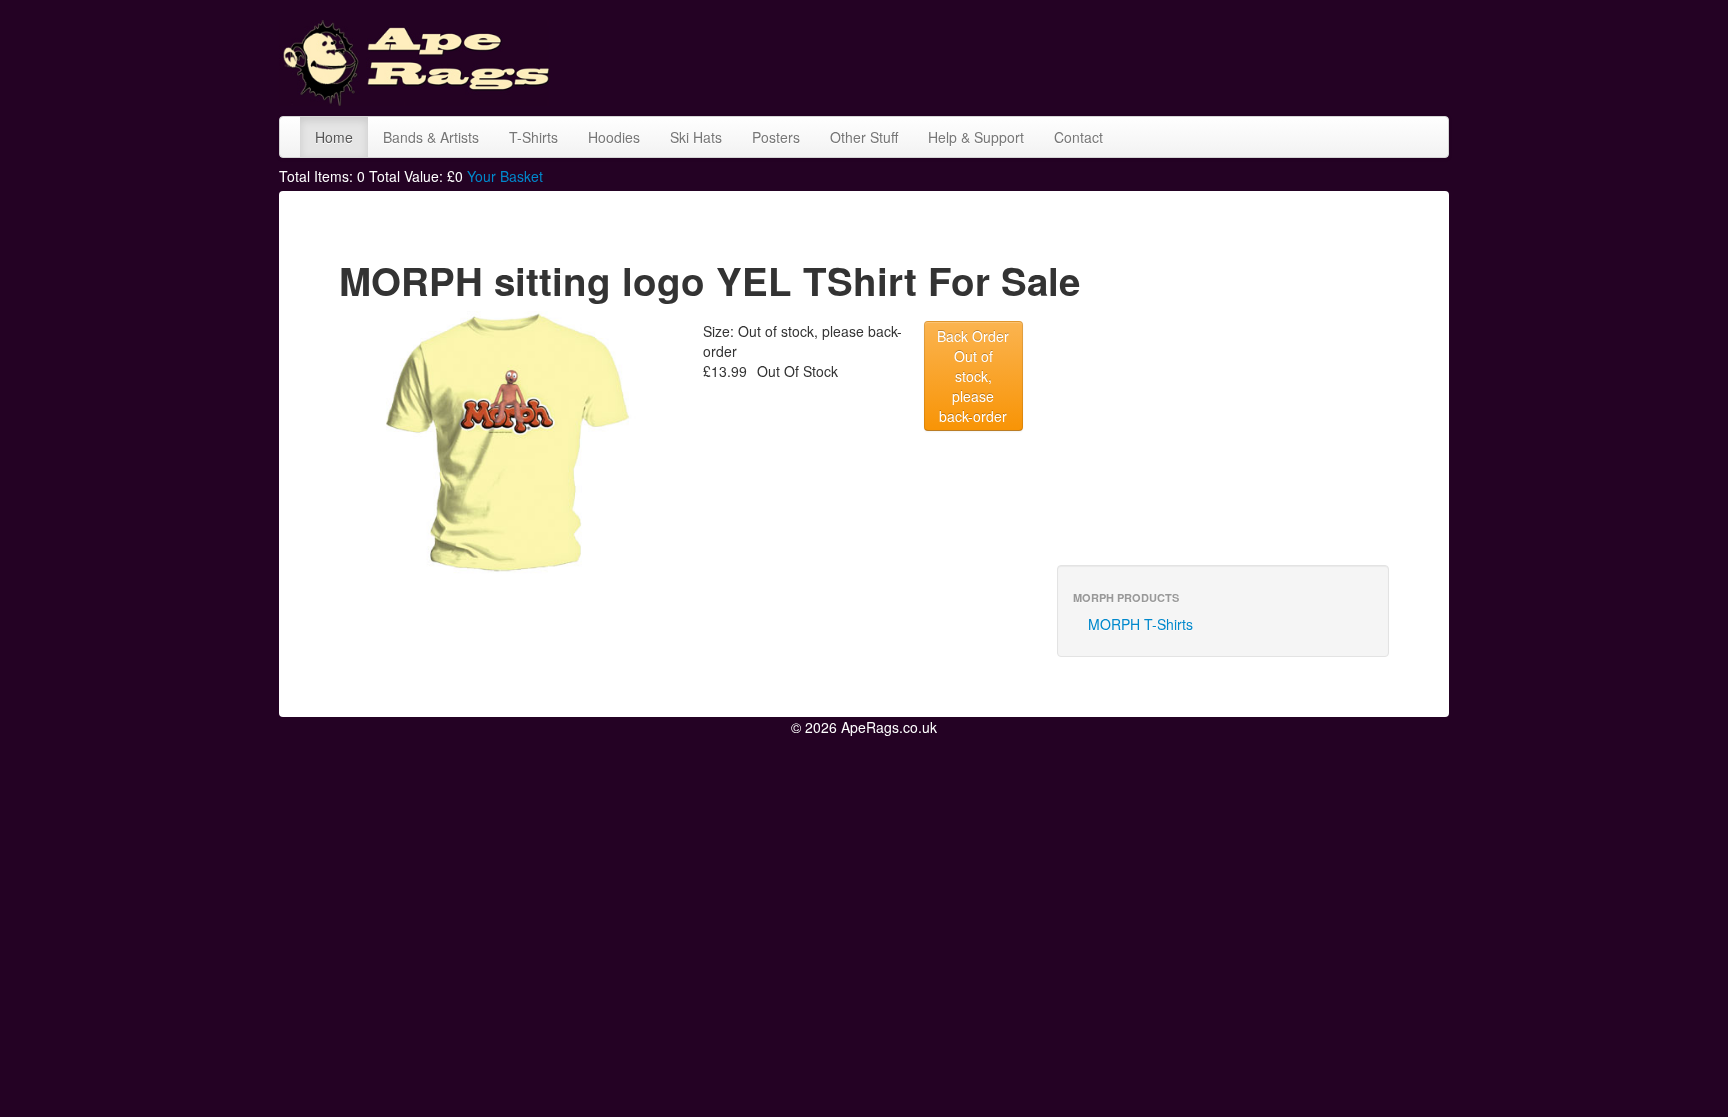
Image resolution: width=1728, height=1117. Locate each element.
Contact (1078, 137)
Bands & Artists (431, 137)
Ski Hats (696, 137)
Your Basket (505, 176)
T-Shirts (533, 137)
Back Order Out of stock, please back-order (973, 376)
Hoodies (614, 137)
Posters (776, 137)
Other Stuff (864, 137)
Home (334, 137)
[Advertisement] (1085, 55)
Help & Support (976, 137)
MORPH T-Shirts (1140, 624)
